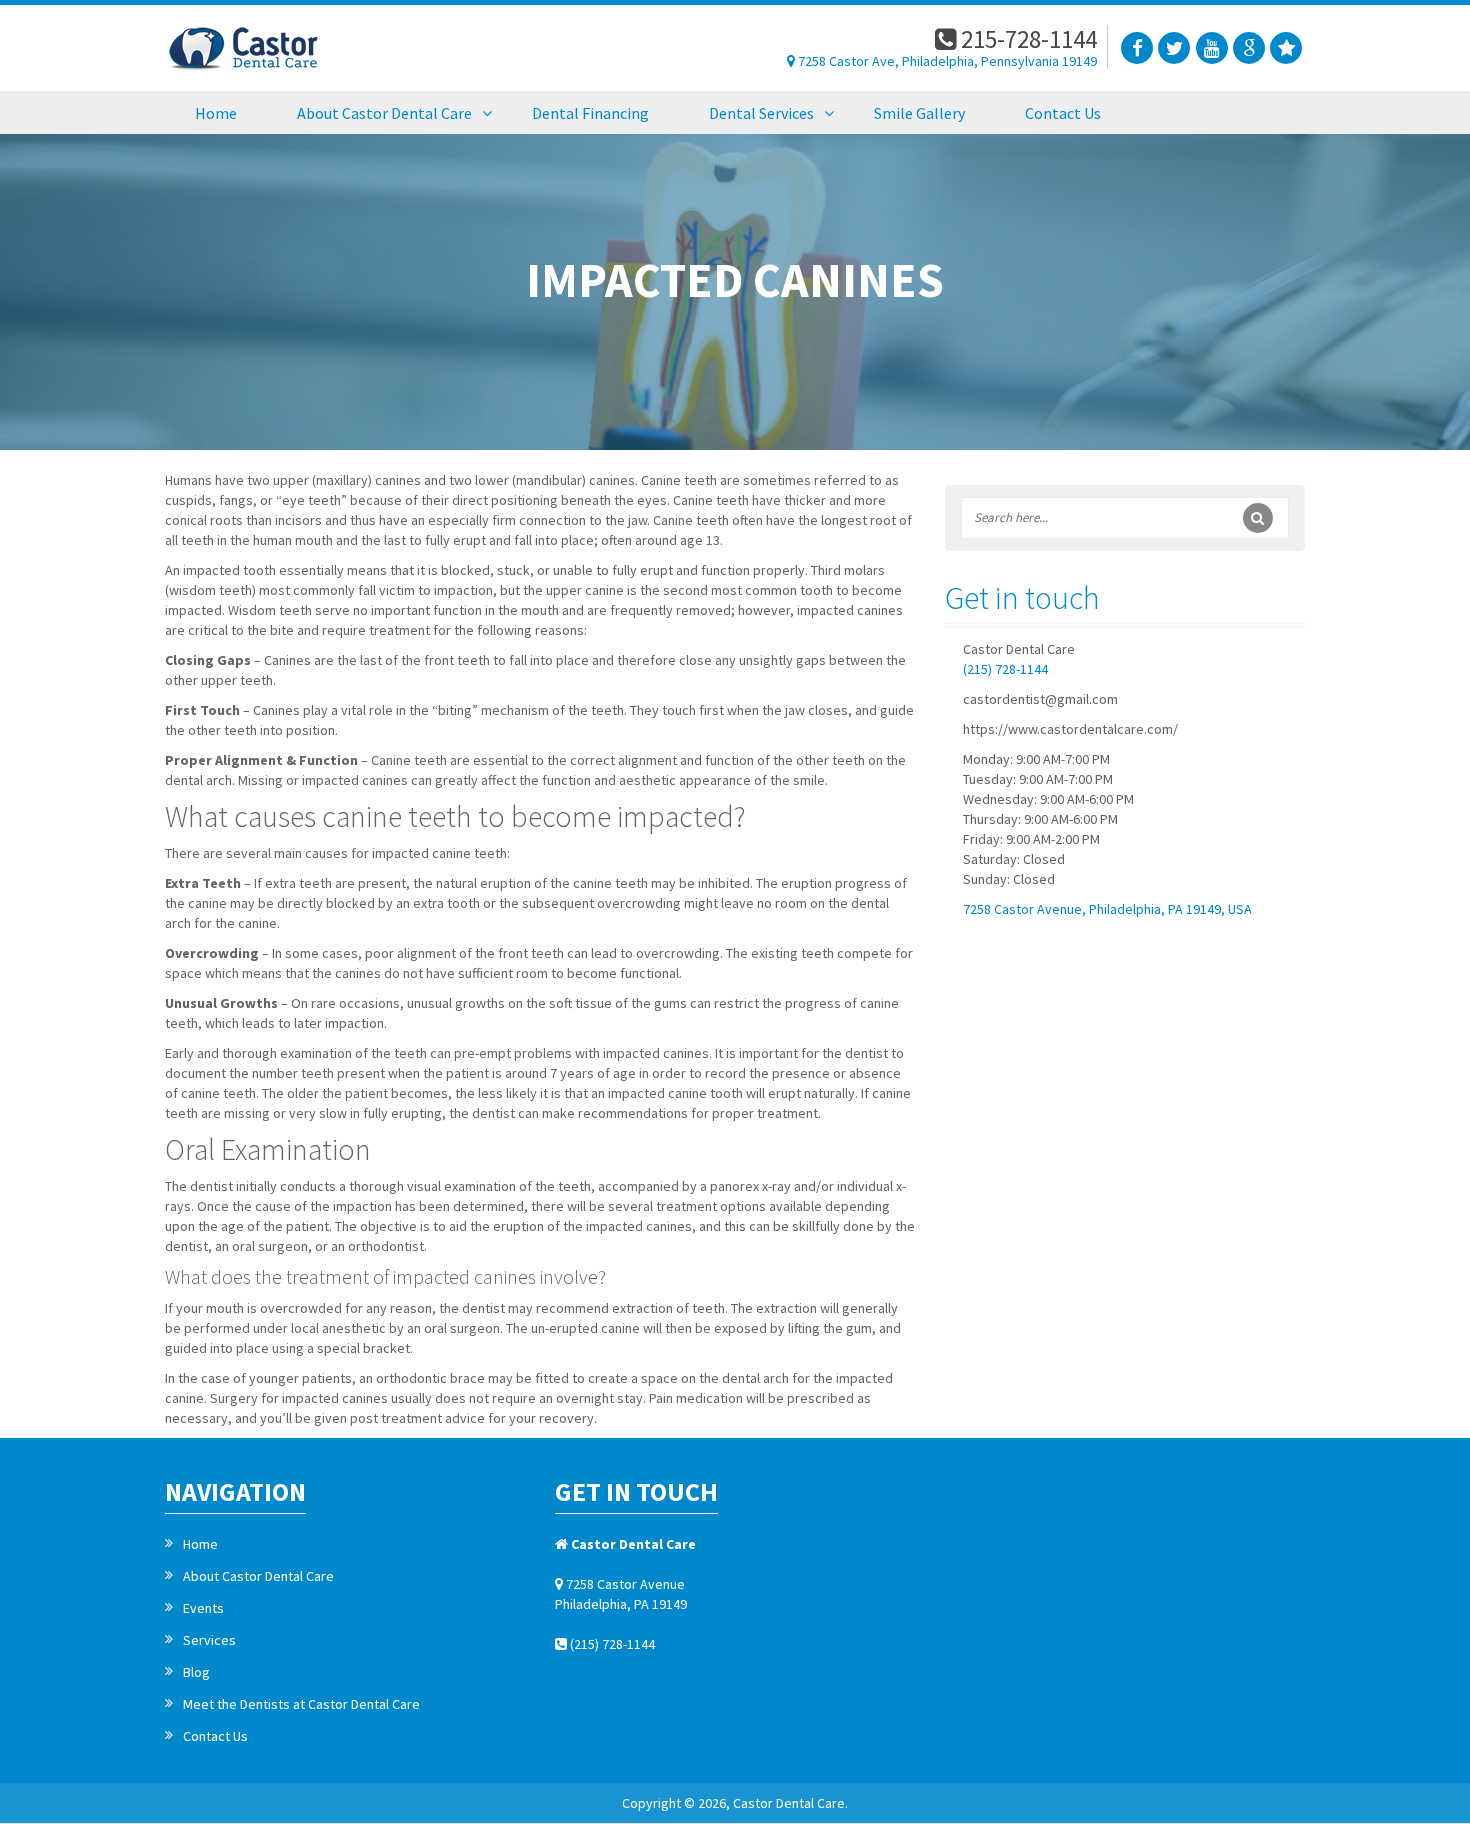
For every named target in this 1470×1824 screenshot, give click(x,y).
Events (203, 1608)
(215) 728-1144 (1005, 669)
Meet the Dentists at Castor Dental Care (301, 1704)
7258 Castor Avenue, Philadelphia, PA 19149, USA (1107, 909)
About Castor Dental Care (258, 1576)
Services (209, 1640)
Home (200, 1544)
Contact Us (215, 1736)
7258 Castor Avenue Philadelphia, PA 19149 (621, 1594)
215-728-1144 (1026, 39)
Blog (196, 1672)
